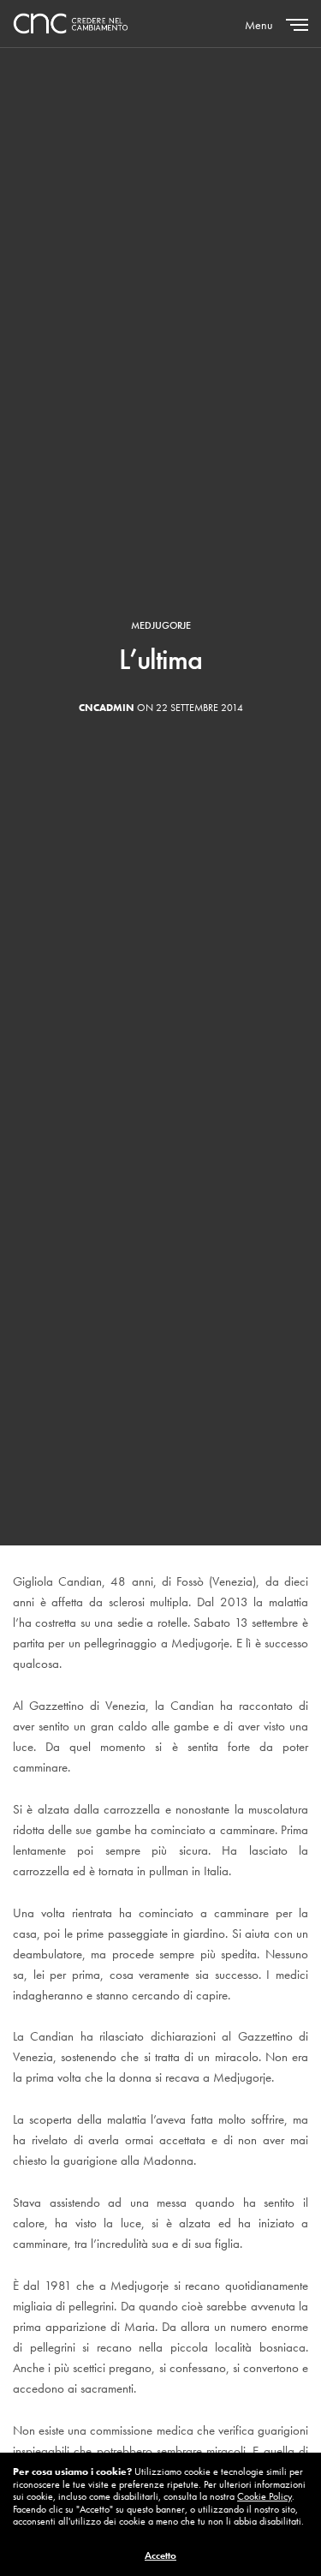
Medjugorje (161, 625)
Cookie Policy (265, 2496)
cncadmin (107, 708)
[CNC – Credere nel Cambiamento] (71, 24)
